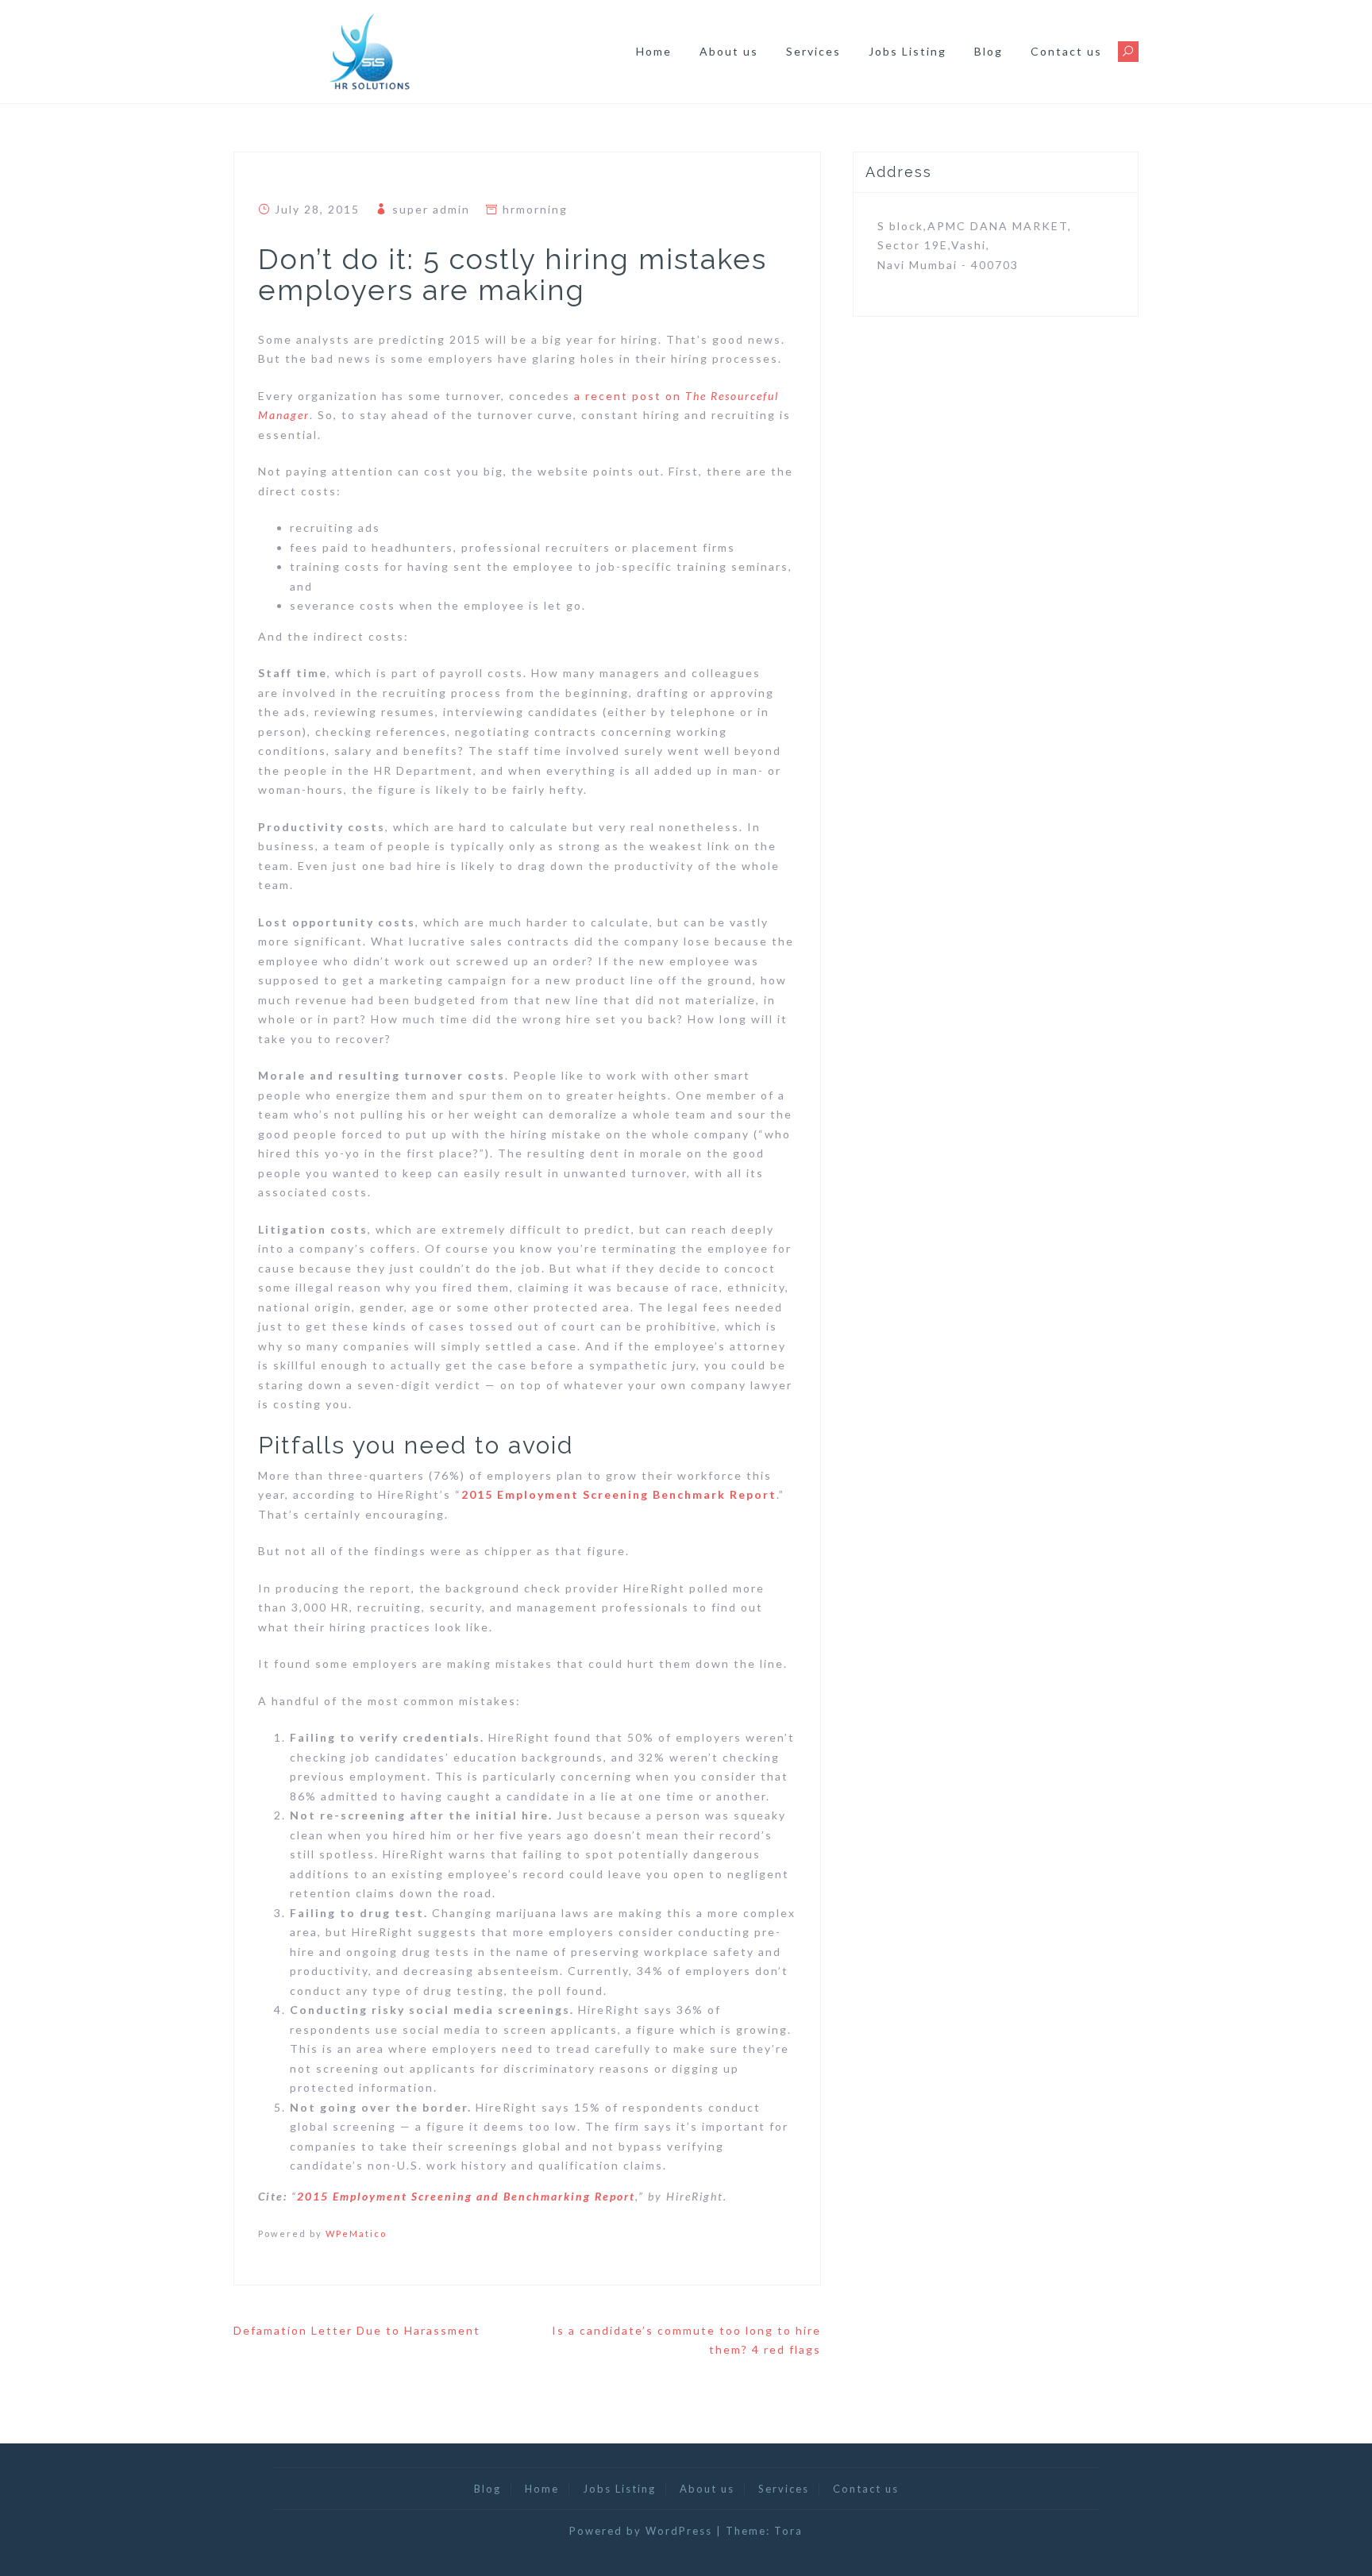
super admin (431, 209)
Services (813, 51)
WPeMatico (356, 2233)
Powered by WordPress (641, 2531)
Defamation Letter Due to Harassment (357, 2330)
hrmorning (535, 209)
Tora (788, 2531)
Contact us (1066, 51)
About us (729, 51)
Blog (989, 51)
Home (654, 51)
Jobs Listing (908, 51)
